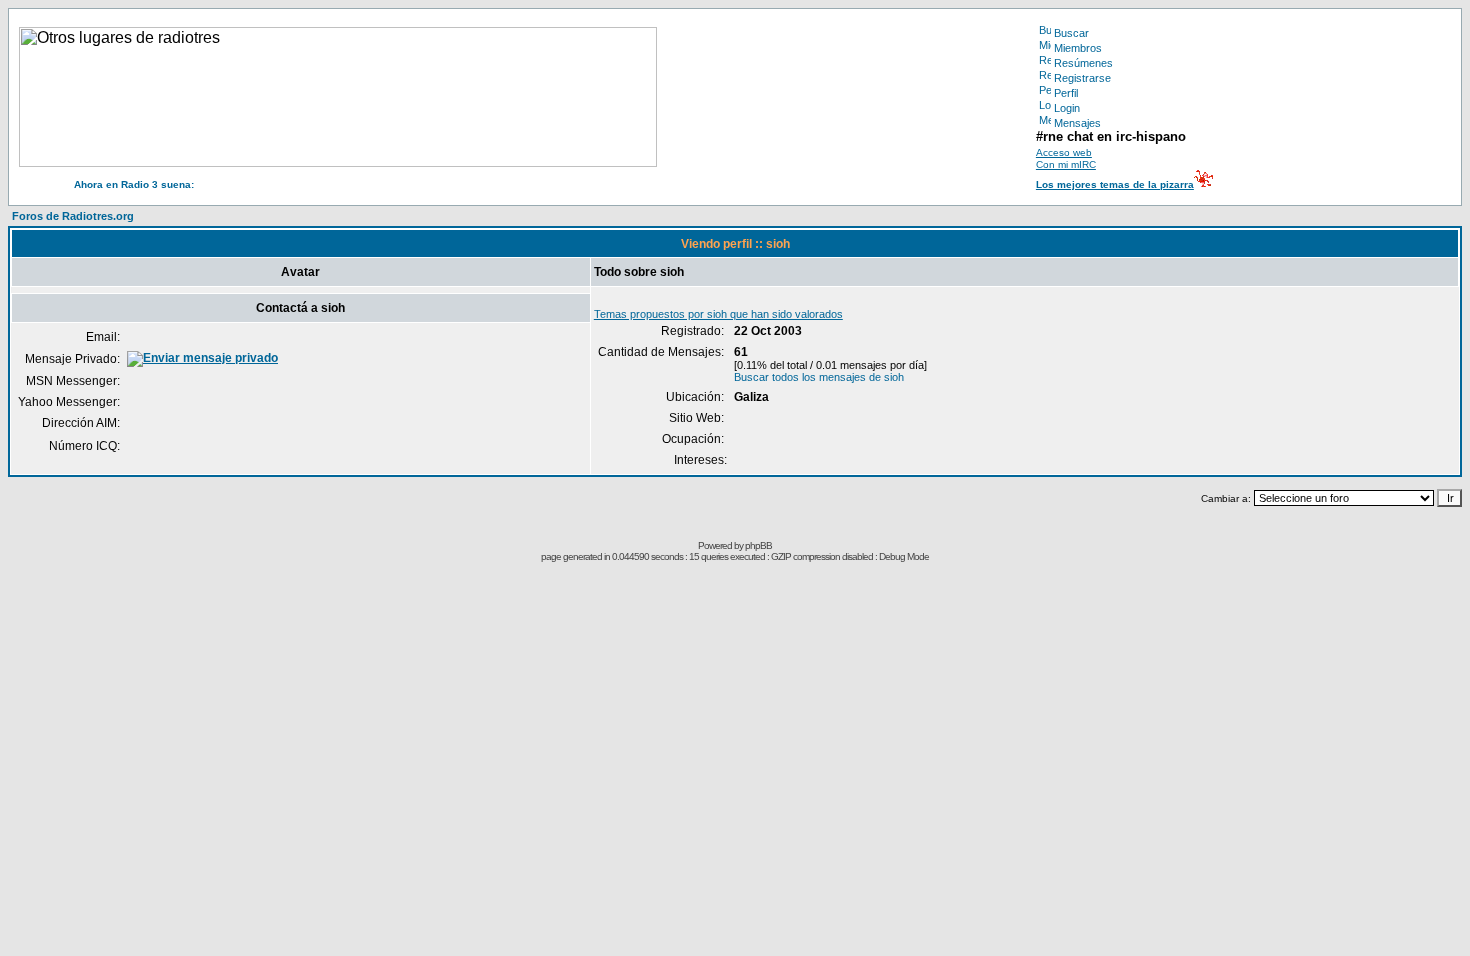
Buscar (1071, 33)
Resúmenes (1083, 63)
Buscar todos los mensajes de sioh (819, 377)
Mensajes (1077, 123)
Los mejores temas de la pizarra (1115, 184)
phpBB (758, 545)
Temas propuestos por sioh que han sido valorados (718, 314)
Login (1067, 108)
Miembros (1078, 48)
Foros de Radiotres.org (73, 216)
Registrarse (1082, 78)
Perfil (1066, 93)
